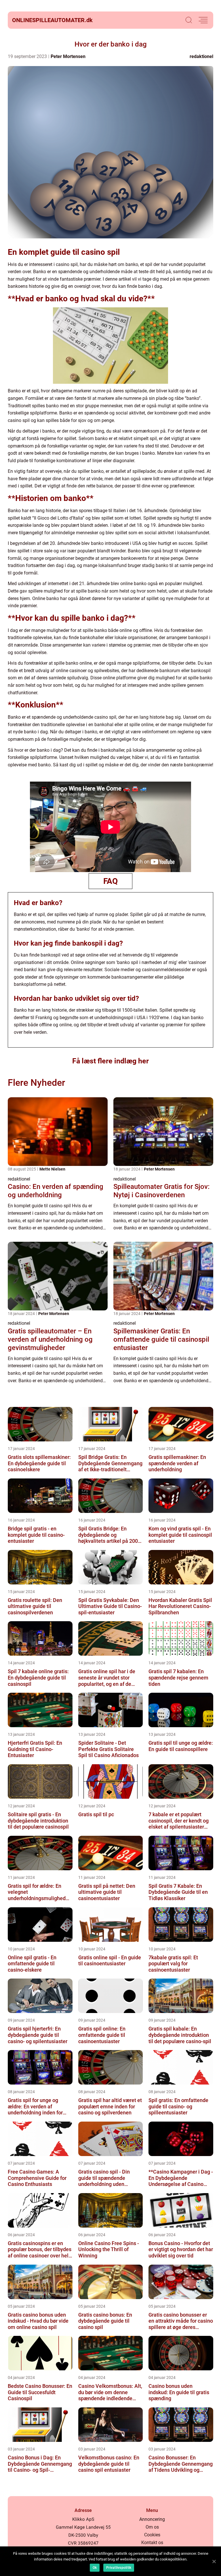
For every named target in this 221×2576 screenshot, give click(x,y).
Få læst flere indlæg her (110, 1061)
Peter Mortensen (68, 56)
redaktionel (201, 56)
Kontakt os (152, 2543)
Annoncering (152, 2519)
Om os (152, 2527)
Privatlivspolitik (119, 2568)
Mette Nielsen (52, 1169)
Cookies (152, 2535)
